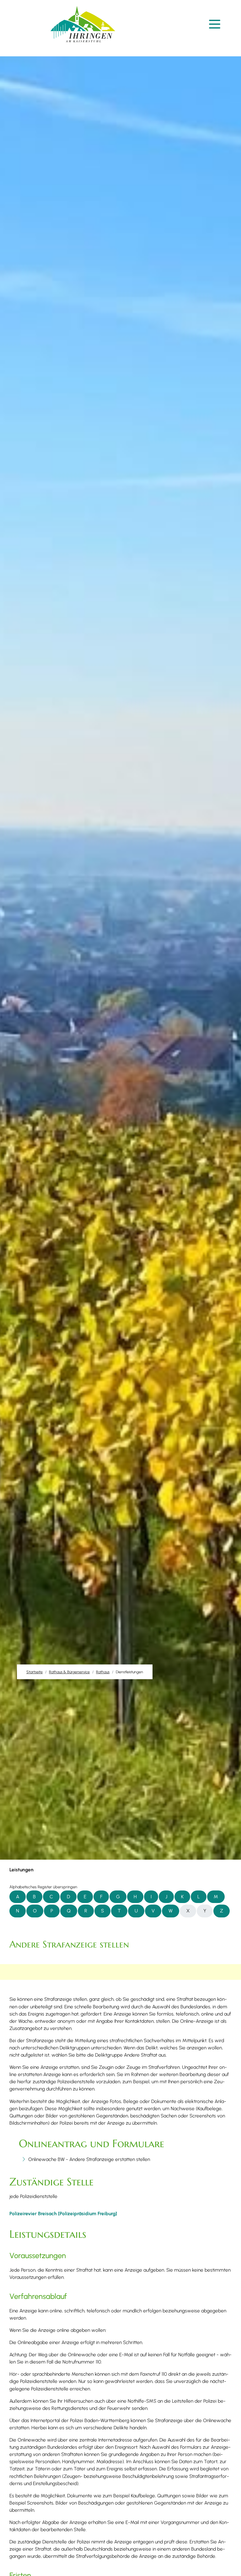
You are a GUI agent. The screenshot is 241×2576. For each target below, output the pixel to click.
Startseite (35, 1672)
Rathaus (103, 1672)
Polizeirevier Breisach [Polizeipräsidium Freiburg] (63, 2213)
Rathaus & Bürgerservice (69, 1672)
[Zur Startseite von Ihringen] (83, 24)
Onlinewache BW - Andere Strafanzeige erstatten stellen (89, 2159)
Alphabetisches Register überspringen (43, 1887)
